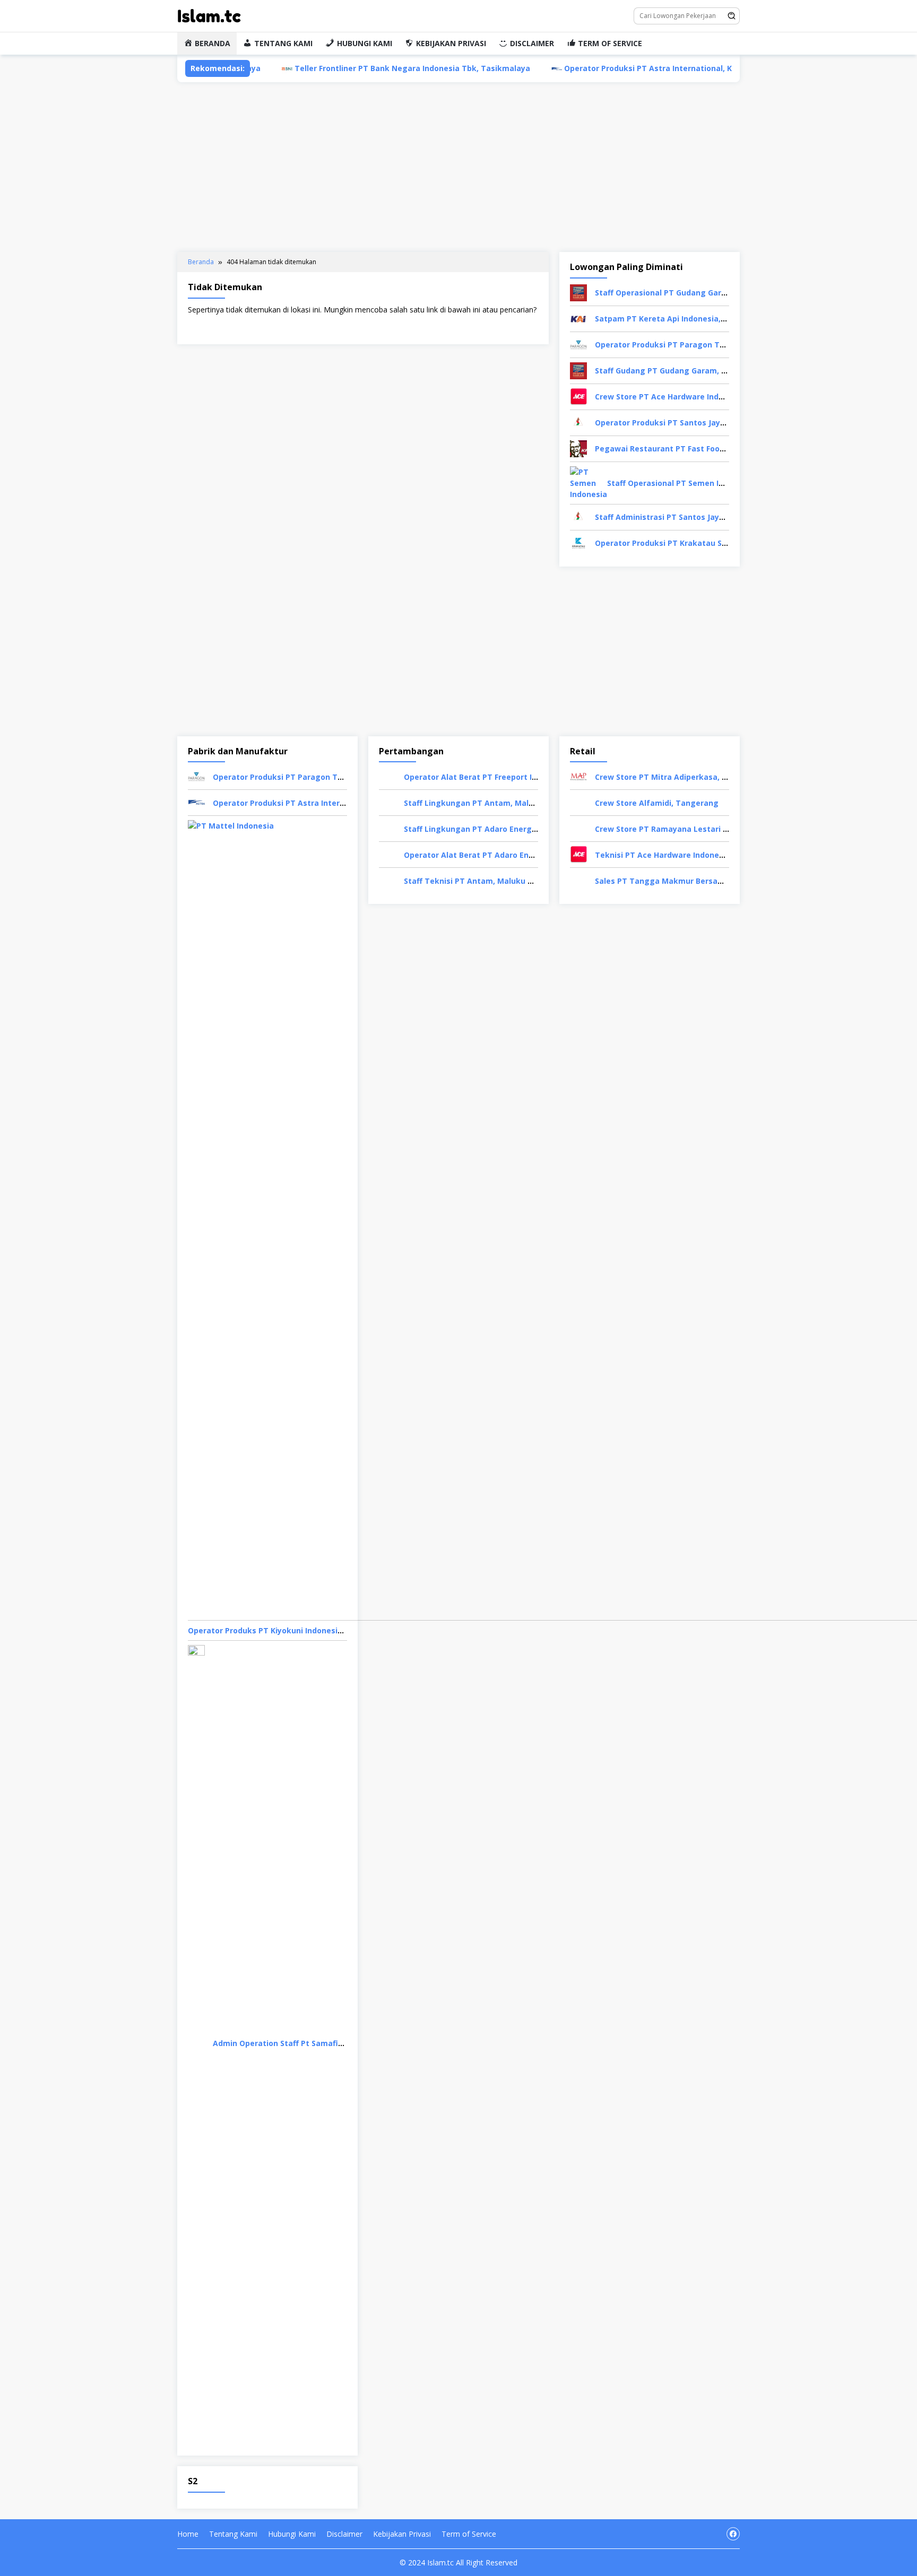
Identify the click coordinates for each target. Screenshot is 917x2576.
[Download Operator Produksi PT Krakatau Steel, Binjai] (578, 542)
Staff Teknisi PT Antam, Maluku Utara (477, 881)
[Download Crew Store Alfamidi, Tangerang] (578, 802)
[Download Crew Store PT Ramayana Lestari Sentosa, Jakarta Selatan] (578, 828)
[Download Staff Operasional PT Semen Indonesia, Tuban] (589, 482)
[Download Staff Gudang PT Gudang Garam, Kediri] (578, 370)
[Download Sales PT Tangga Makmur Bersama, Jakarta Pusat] (578, 880)
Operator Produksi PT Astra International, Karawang (583, 68)
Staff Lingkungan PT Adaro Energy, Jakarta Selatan (502, 829)
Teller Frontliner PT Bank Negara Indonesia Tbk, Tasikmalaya (331, 68)
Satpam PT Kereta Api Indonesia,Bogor (669, 319)
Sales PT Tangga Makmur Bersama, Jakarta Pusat (691, 881)
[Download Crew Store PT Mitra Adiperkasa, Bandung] (578, 776)
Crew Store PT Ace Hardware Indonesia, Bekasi (684, 397)
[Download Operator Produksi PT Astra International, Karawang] (196, 802)
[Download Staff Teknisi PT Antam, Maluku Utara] (387, 880)
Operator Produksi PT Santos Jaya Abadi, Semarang (694, 423)
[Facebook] (733, 2534)
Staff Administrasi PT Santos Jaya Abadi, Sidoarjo (689, 517)
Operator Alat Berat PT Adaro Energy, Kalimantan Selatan (515, 855)
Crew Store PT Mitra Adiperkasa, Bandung (675, 777)
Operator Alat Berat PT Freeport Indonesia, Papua (499, 777)
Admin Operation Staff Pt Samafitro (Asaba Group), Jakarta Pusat (338, 2043)
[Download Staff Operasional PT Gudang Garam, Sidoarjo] (578, 292)
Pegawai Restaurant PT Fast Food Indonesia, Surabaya (699, 449)
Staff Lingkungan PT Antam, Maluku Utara (485, 803)
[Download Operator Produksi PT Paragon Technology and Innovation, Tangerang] (578, 344)
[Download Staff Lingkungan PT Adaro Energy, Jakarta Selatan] (387, 828)
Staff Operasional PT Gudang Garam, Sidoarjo (682, 293)
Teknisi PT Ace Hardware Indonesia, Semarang (684, 855)
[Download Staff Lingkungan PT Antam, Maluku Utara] (387, 802)
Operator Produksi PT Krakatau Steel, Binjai (678, 543)
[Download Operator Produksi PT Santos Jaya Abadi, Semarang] (578, 422)
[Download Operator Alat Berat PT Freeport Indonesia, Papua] (387, 776)
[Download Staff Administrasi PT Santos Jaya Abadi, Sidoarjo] (578, 516)
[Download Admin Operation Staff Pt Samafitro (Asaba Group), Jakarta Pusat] (196, 2042)
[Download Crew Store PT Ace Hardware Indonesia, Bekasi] (578, 396)
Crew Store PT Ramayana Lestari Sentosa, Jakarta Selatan (707, 829)
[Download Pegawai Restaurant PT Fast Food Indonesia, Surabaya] (578, 448)
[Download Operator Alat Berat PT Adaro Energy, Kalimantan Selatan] (387, 854)
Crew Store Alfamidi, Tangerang (657, 803)
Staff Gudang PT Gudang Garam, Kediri (669, 371)
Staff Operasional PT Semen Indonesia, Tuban (695, 483)
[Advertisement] (458, 167)
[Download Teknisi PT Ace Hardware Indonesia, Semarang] (578, 854)
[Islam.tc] (209, 15)
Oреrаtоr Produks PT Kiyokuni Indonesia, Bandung (284, 1630)
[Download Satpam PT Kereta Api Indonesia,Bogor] (578, 318)
